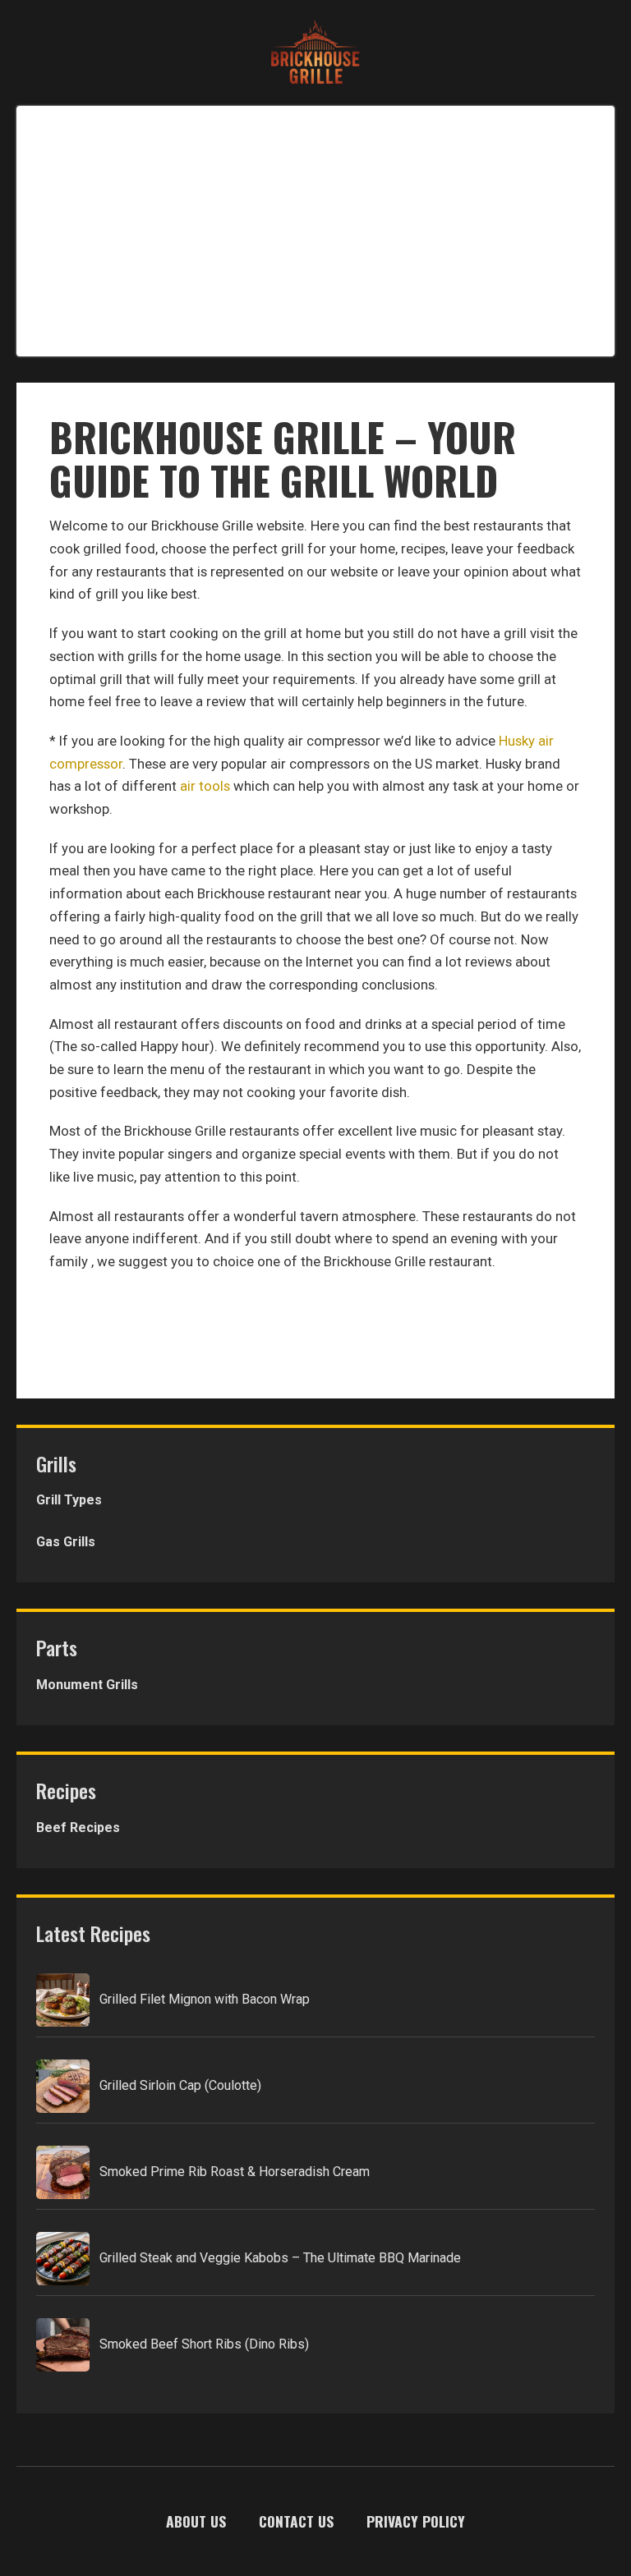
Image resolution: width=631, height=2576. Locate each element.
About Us (196, 2521)
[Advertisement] (315, 227)
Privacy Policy (416, 2521)
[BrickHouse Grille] (315, 53)
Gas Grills (66, 1542)
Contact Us (296, 2521)
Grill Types (69, 1500)
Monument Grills (87, 1685)
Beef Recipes (78, 1828)
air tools (205, 786)
